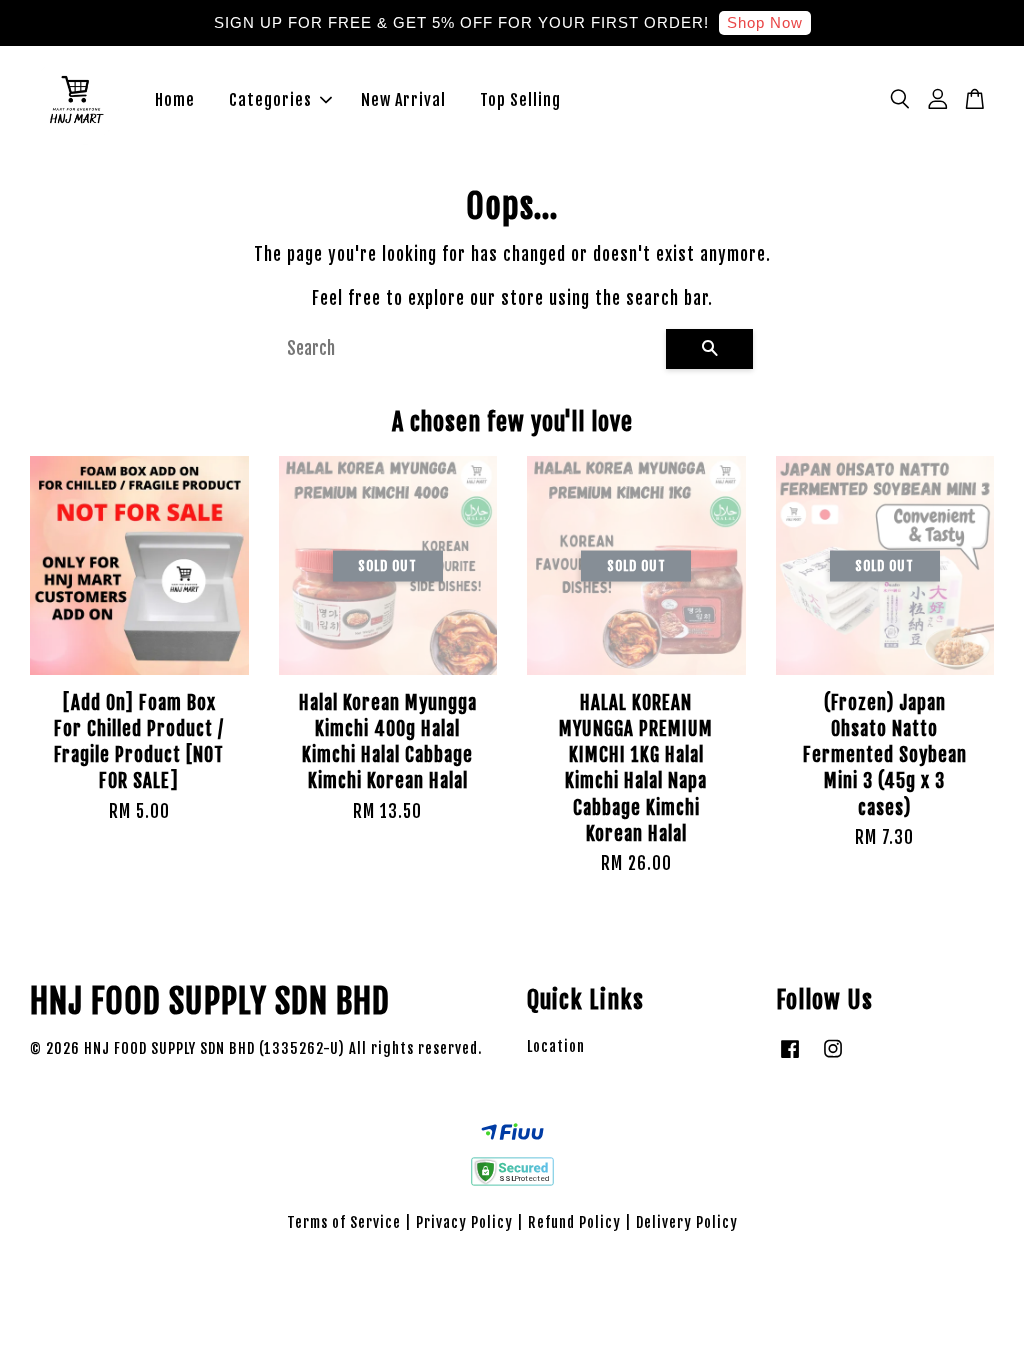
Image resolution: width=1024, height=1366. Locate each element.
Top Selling (520, 100)
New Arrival (403, 100)
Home (175, 100)
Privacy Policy (464, 1222)
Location (556, 1046)
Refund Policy (574, 1222)
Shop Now (765, 22)
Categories (270, 100)
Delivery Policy (687, 1222)
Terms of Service (344, 1222)
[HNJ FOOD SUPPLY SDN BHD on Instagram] (833, 1057)
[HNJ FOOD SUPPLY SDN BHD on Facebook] (790, 1057)
